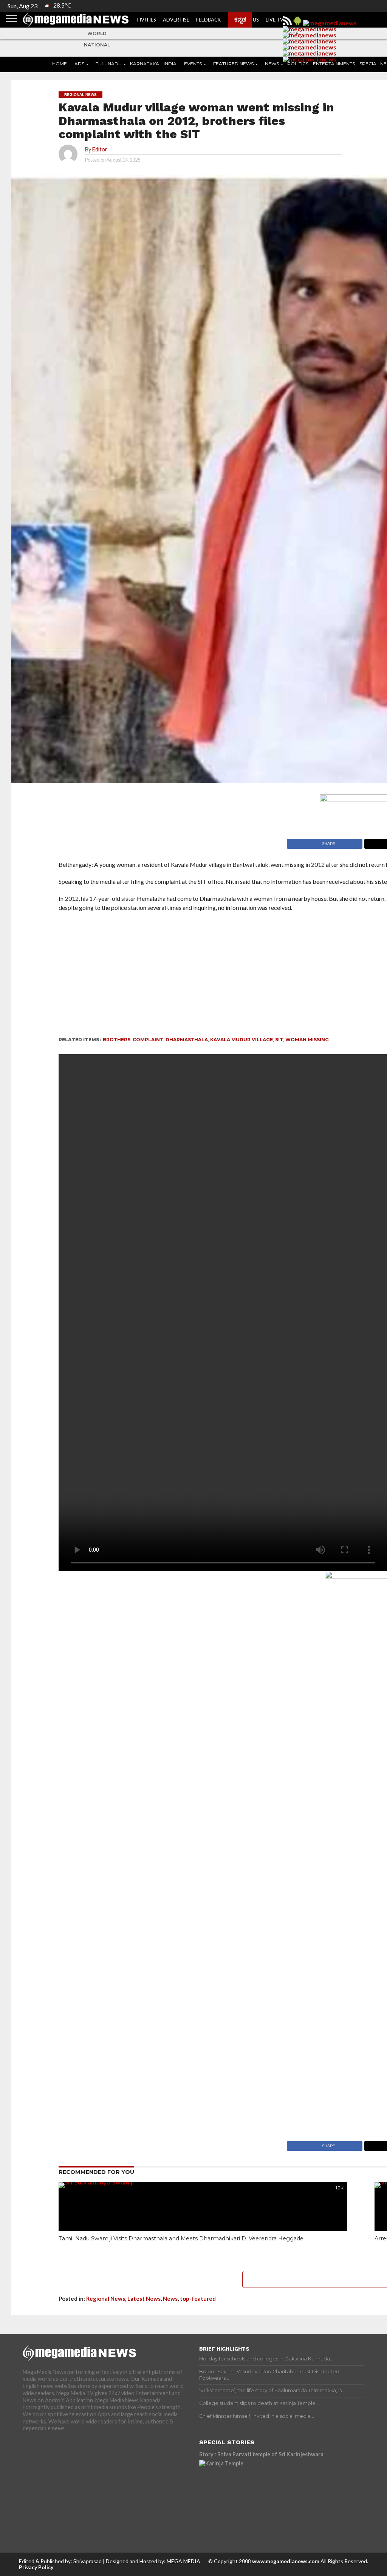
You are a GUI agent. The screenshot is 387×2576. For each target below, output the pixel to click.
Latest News (144, 2299)
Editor (100, 149)
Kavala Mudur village (241, 1040)
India (170, 64)
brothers (117, 1040)
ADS (79, 64)
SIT (279, 1040)
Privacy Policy (36, 2567)
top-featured (198, 2299)
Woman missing (307, 1040)
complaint (148, 1040)
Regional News (106, 2299)
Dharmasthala (187, 1040)
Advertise (176, 20)
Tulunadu (109, 64)
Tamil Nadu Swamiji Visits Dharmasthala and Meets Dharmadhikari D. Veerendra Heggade (181, 2238)
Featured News (233, 64)
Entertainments (334, 64)
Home (60, 64)
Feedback (208, 20)
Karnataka (145, 64)
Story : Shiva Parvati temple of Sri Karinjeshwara (261, 2454)
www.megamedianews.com (286, 2561)
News (272, 64)
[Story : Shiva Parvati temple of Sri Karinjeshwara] (265, 2494)
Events (193, 64)
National (97, 45)
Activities (143, 20)
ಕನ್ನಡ (240, 19)
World (97, 33)
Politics (298, 64)
